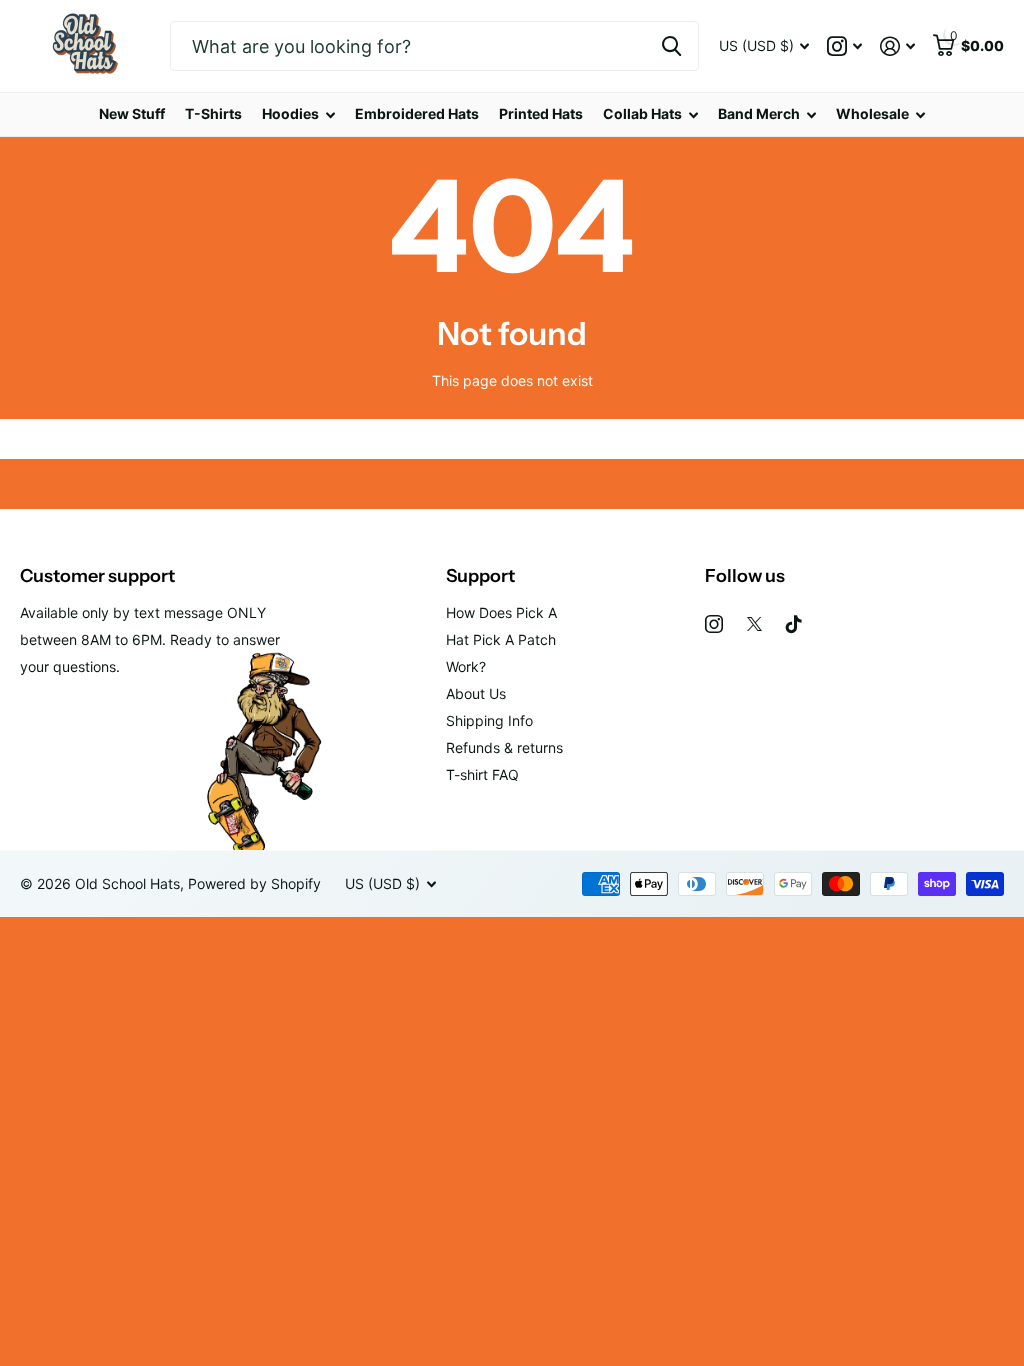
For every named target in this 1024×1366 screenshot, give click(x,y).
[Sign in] (897, 46)
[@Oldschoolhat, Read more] (844, 46)
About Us (476, 693)
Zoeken (671, 46)
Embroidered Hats (417, 113)
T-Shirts (213, 113)
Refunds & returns (504, 747)
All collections (298, 114)
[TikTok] (794, 624)
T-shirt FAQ (482, 774)
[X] (754, 624)
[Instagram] (714, 624)
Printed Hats (541, 113)
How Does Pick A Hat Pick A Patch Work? (501, 639)
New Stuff (132, 113)
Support (480, 576)
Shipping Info (489, 720)
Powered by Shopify (254, 883)
